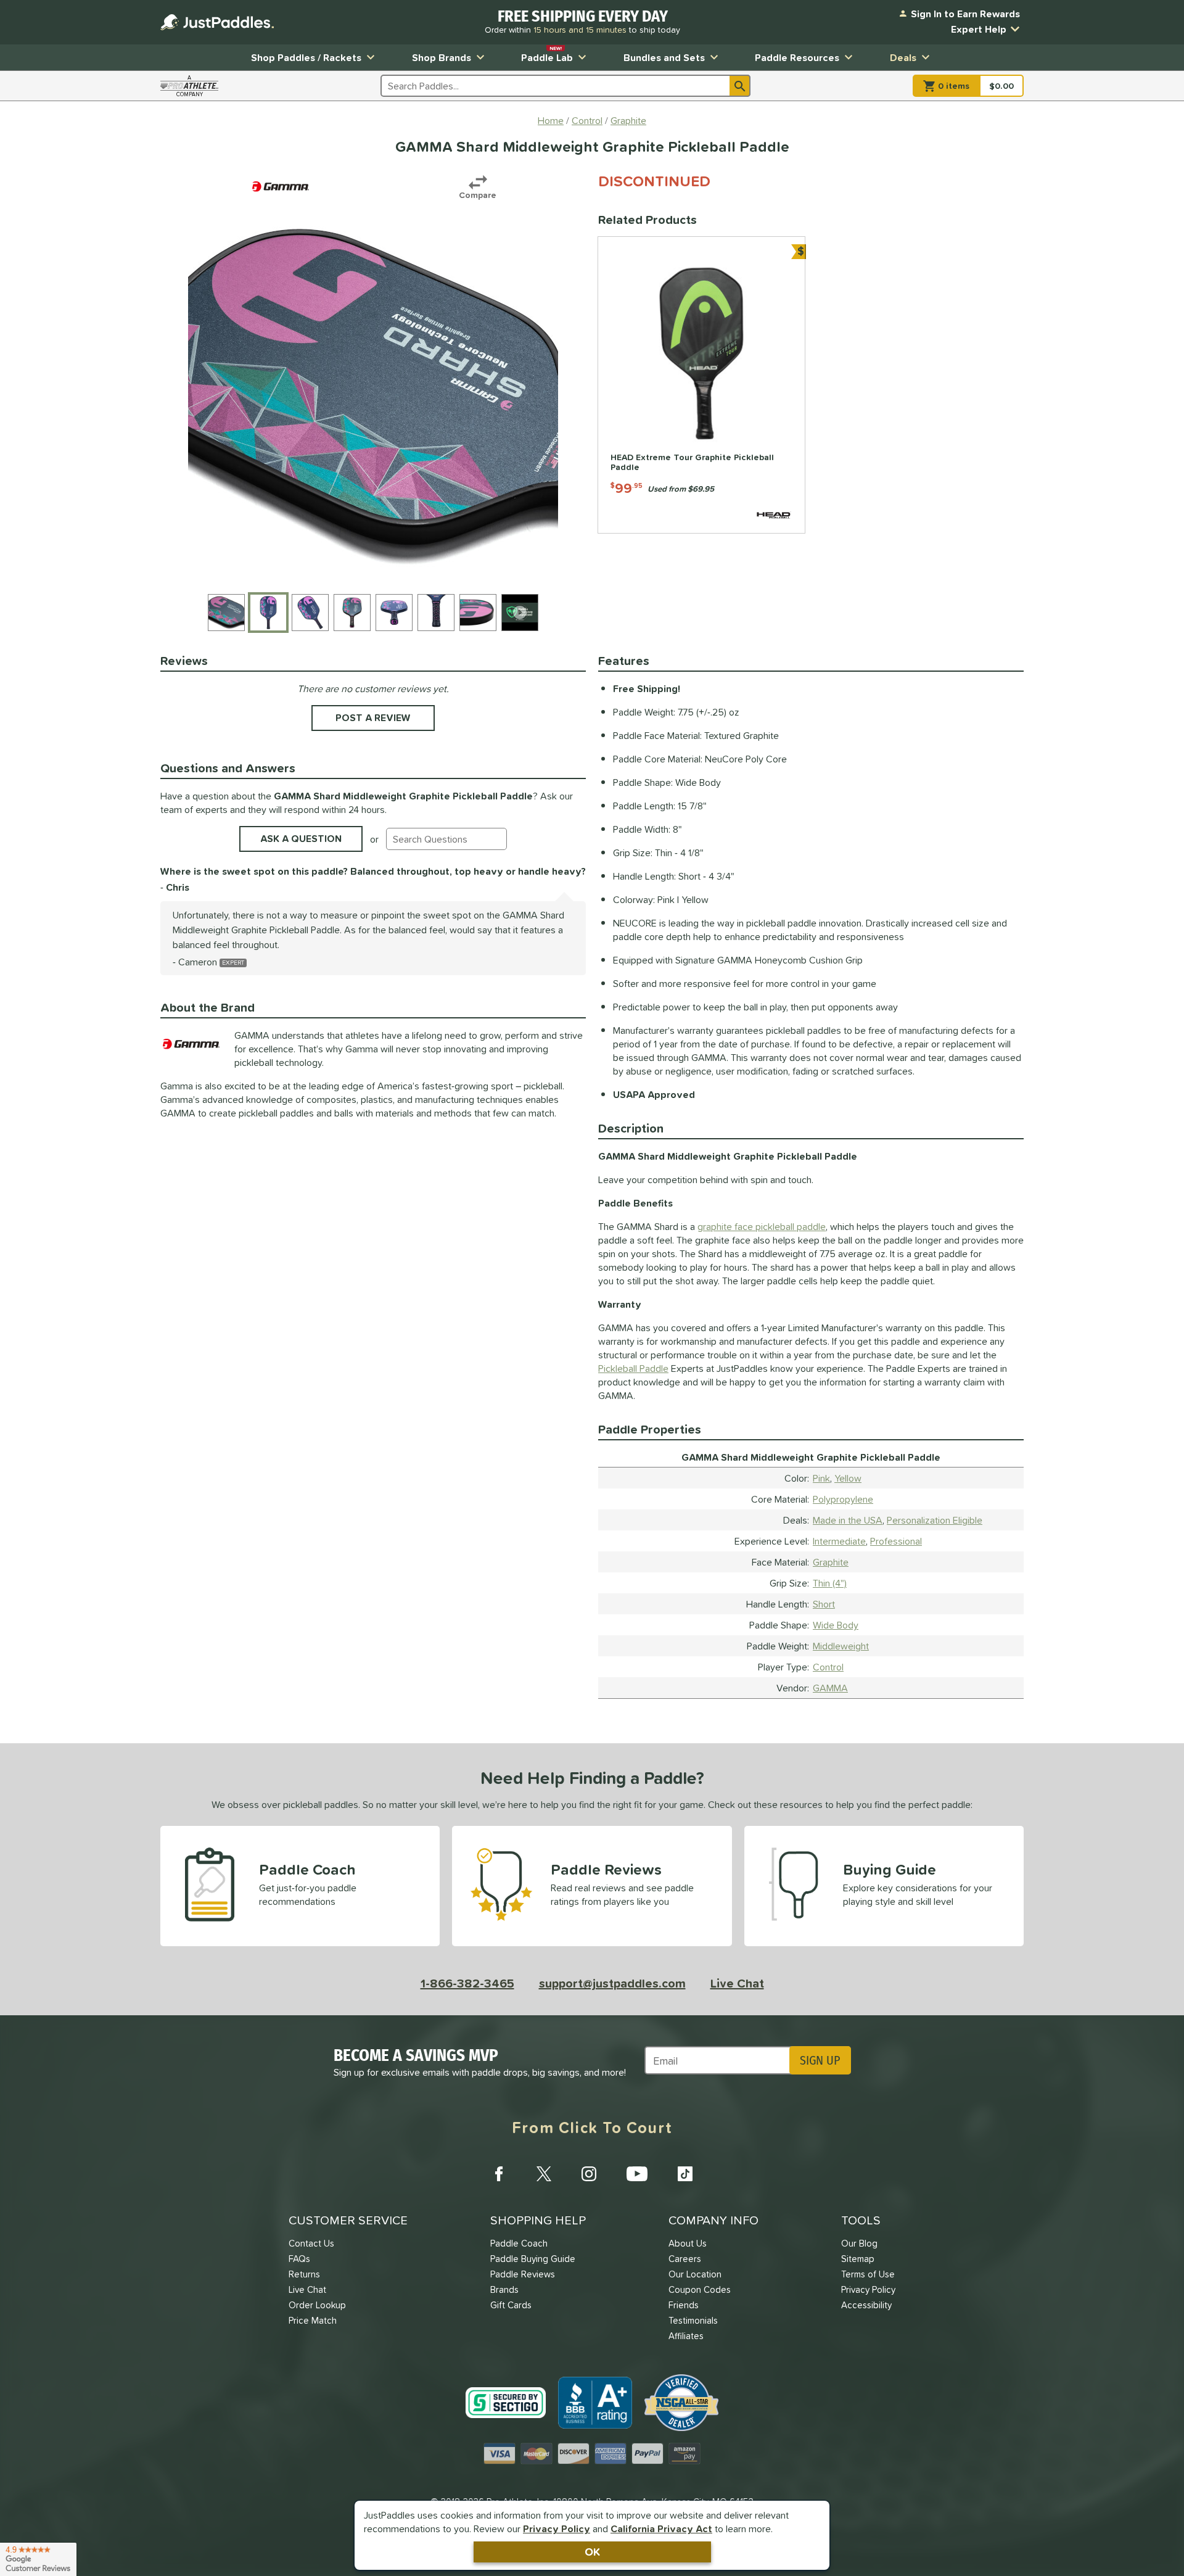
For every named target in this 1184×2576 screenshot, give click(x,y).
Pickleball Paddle (633, 1368)
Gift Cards (511, 2305)
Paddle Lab (547, 55)
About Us (688, 2243)
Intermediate (839, 1541)
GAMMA (830, 1688)
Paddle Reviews (523, 2274)
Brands (504, 2289)
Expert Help (979, 29)
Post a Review (373, 717)
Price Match (313, 2320)
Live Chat (737, 1983)
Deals (903, 57)
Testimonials (693, 2320)
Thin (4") (830, 1583)
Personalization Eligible (935, 1520)
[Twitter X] (544, 2174)
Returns (304, 2274)
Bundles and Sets (664, 57)
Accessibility (866, 2305)
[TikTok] (685, 2174)
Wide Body (836, 1625)
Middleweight (841, 1646)
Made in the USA (848, 1520)
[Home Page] (217, 22)
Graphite (831, 1562)
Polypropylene (843, 1499)
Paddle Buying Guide (533, 2259)
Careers (685, 2259)
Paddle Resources (797, 57)
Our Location (695, 2274)
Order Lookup (317, 2305)
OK (592, 2552)
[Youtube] (637, 2174)
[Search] (740, 86)
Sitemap (858, 2259)
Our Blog (859, 2243)
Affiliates (686, 2336)
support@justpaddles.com (612, 1983)
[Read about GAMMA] (281, 186)
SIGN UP (820, 2060)
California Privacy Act (661, 2529)
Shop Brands (442, 57)
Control (828, 1667)
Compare (478, 195)
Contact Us (311, 2243)
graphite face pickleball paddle (762, 1226)
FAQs (299, 2259)
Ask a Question (301, 838)
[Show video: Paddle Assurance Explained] (520, 613)
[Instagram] (589, 2174)
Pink (821, 1478)
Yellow (848, 1478)
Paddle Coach (519, 2243)
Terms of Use (868, 2274)
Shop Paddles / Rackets (306, 57)
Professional (896, 1541)
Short (824, 1604)
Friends (684, 2305)
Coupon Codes (700, 2289)
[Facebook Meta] (499, 2174)
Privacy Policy (557, 2529)
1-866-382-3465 (467, 1983)
